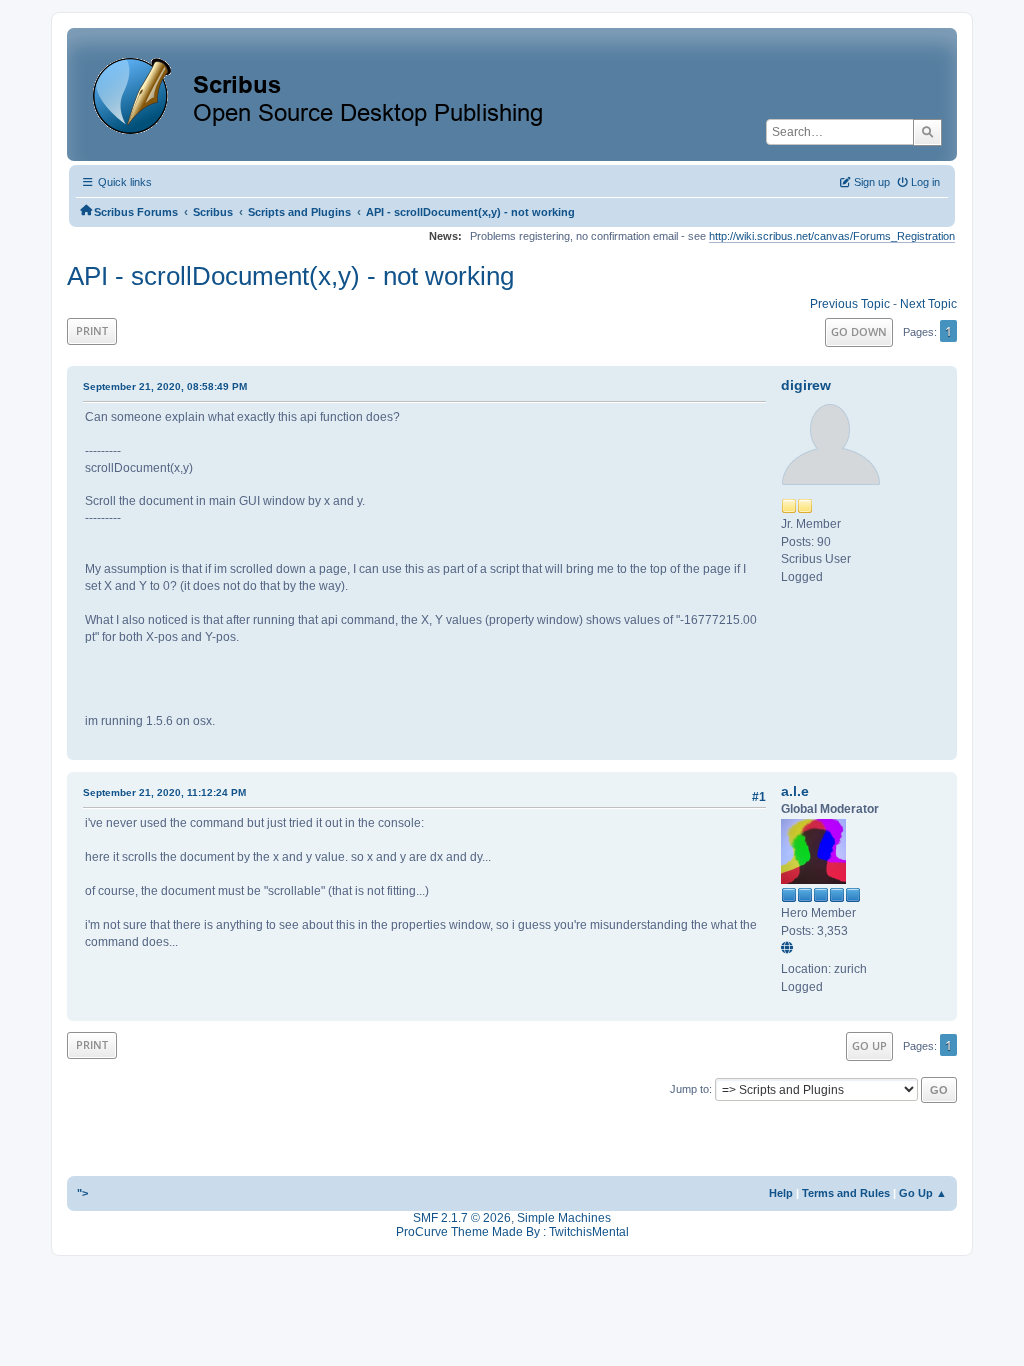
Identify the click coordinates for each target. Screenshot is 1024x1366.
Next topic (928, 304)
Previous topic (850, 304)
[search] (927, 132)
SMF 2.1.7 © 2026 (462, 1218)
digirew (806, 385)
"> (82, 1193)
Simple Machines (564, 1218)
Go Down (859, 331)
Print (92, 330)
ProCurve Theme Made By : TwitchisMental (512, 1232)
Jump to (689, 1089)
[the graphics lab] (790, 949)
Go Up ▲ (923, 1193)
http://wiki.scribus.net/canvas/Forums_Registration (832, 236)
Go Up (869, 1045)
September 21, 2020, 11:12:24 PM (164, 792)
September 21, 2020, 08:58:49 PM (165, 386)
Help (781, 1193)
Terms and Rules (846, 1193)
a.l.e (795, 791)
